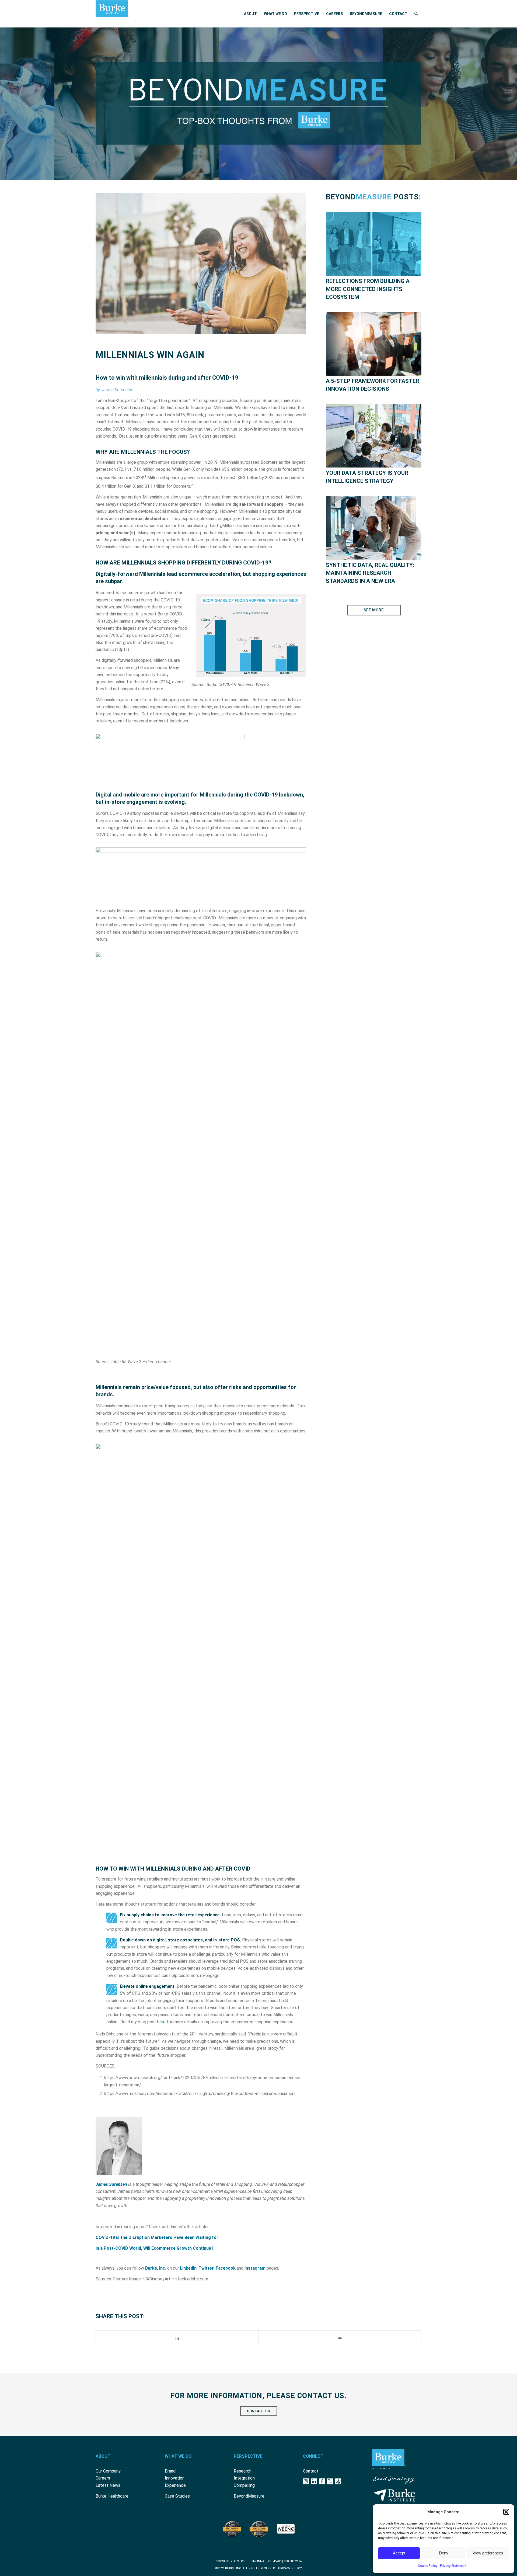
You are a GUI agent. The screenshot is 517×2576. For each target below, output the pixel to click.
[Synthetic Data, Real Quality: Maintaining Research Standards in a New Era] (374, 528)
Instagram (255, 2268)
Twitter (206, 2268)
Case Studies (177, 2496)
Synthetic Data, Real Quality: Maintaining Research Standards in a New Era (370, 573)
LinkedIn (188, 2268)
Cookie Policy (428, 2566)
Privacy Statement (453, 2566)
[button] (506, 2512)
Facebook (226, 2268)
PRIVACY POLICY (290, 2568)
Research (243, 2471)
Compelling (244, 2485)
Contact (311, 2471)
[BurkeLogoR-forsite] (112, 14)
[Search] (416, 14)
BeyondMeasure (249, 2496)
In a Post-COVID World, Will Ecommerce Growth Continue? (155, 2248)
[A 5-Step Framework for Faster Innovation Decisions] (374, 344)
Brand (170, 2471)
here (161, 2022)
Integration (244, 2478)
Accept (399, 2553)
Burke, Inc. (156, 2268)
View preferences (488, 2553)
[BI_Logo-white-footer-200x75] (395, 2495)
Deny (444, 2553)
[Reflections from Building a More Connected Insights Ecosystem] (374, 244)
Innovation (175, 2478)
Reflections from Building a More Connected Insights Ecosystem (368, 289)
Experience (175, 2485)
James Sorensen (111, 2184)
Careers (103, 2478)
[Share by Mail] (340, 2338)
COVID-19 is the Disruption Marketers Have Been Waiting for (157, 2237)
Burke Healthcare (112, 2496)
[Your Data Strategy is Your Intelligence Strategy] (374, 436)
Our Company (108, 2471)
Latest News (108, 2485)
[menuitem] (250, 14)
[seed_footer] (395, 2480)
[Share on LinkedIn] (177, 2338)
